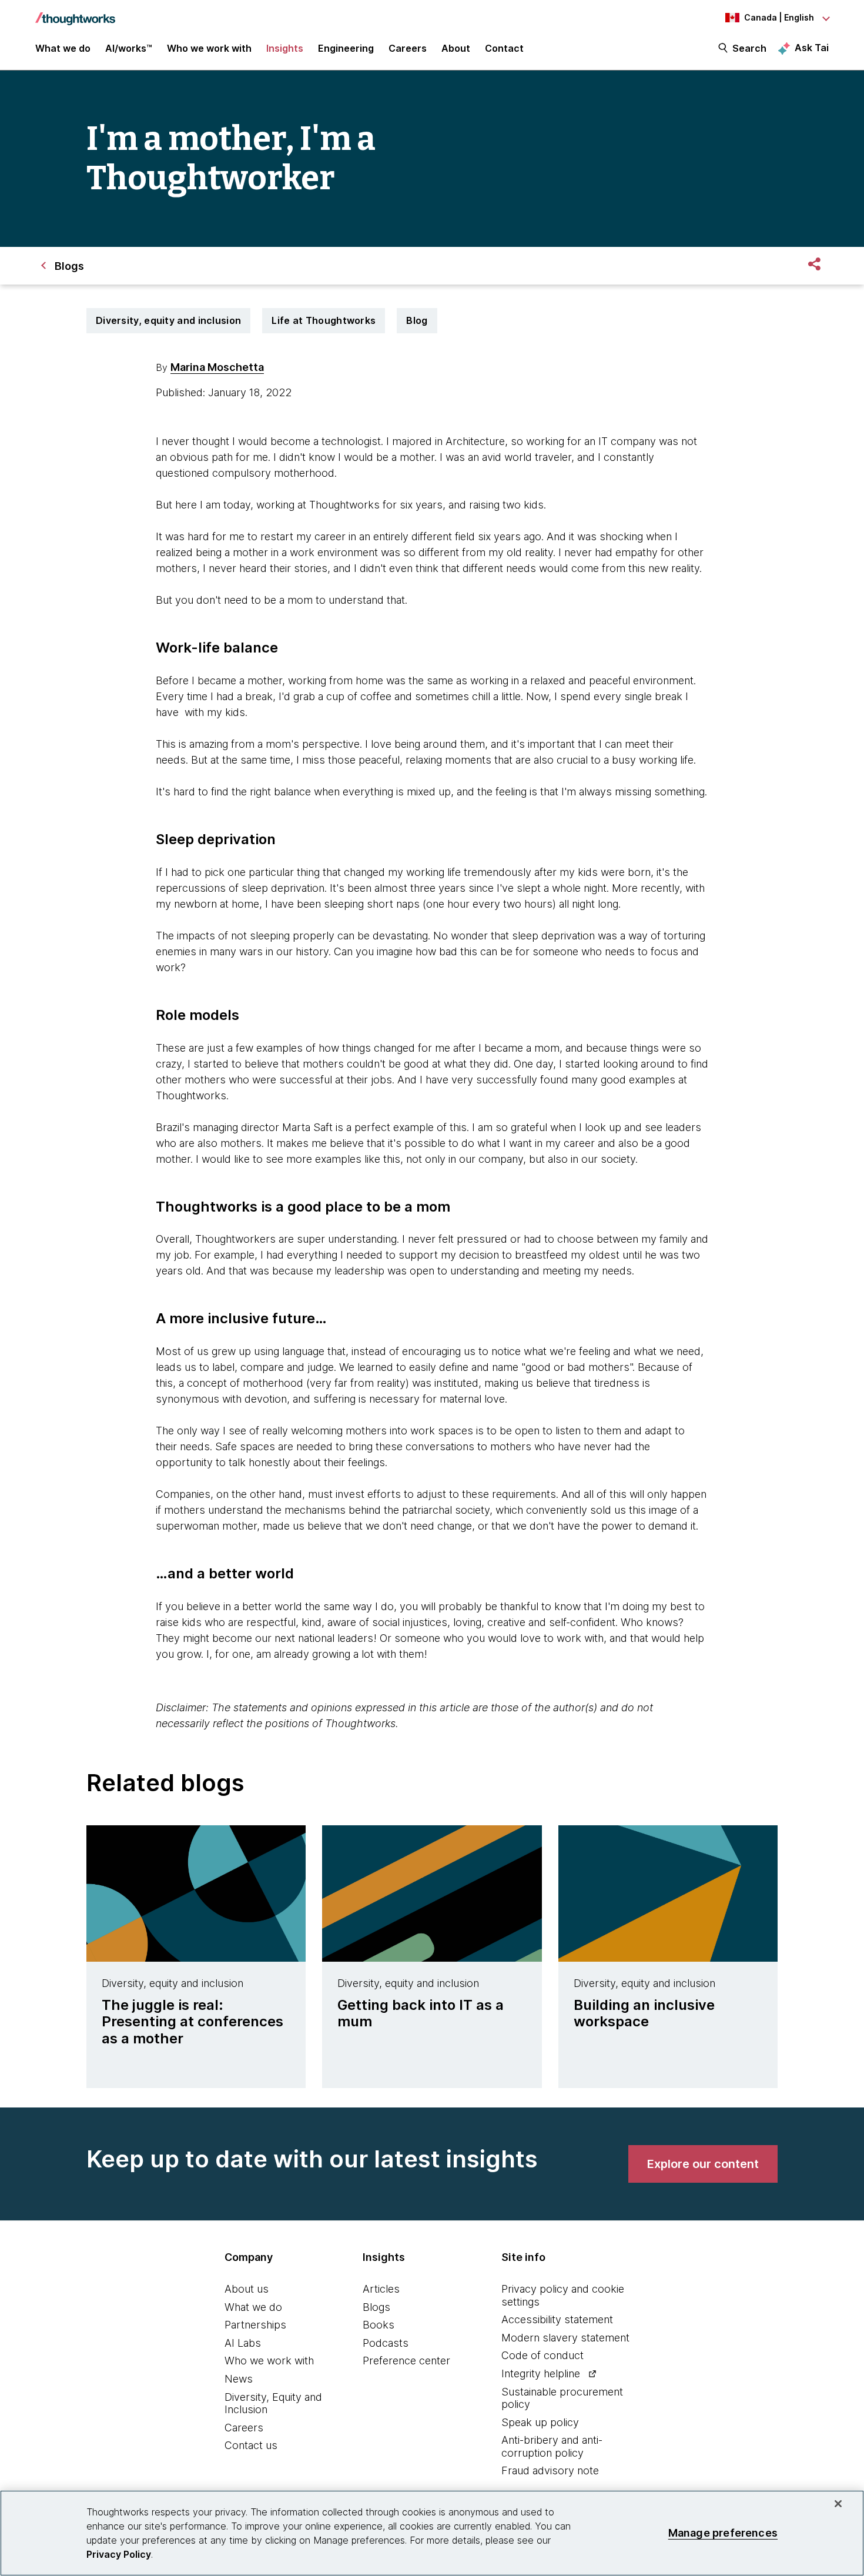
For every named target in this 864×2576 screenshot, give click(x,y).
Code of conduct (542, 2355)
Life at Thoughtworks (324, 320)
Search (749, 48)
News (239, 2379)
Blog (417, 320)
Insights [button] (285, 48)
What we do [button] (63, 48)
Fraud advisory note (550, 2470)
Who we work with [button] (209, 48)
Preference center (406, 2361)
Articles (381, 2289)
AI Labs (243, 2343)
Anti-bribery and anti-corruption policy (552, 2446)
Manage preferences (723, 2533)
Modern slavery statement (565, 2338)
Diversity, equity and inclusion (168, 320)
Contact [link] (504, 48)
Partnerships (255, 2325)
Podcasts (386, 2343)
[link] (703, 2164)
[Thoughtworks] (75, 13)
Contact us (251, 2445)
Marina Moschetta (217, 367)
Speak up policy (540, 2422)
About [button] (456, 48)
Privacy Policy (119, 2554)
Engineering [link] (346, 48)
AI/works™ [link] (129, 48)
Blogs (376, 2307)
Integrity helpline (541, 2373)
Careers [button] (408, 48)
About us (247, 2289)
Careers (244, 2428)
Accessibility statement (557, 2319)
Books (379, 2325)
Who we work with (269, 2361)
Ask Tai (812, 48)
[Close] (838, 2504)
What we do (253, 2307)
